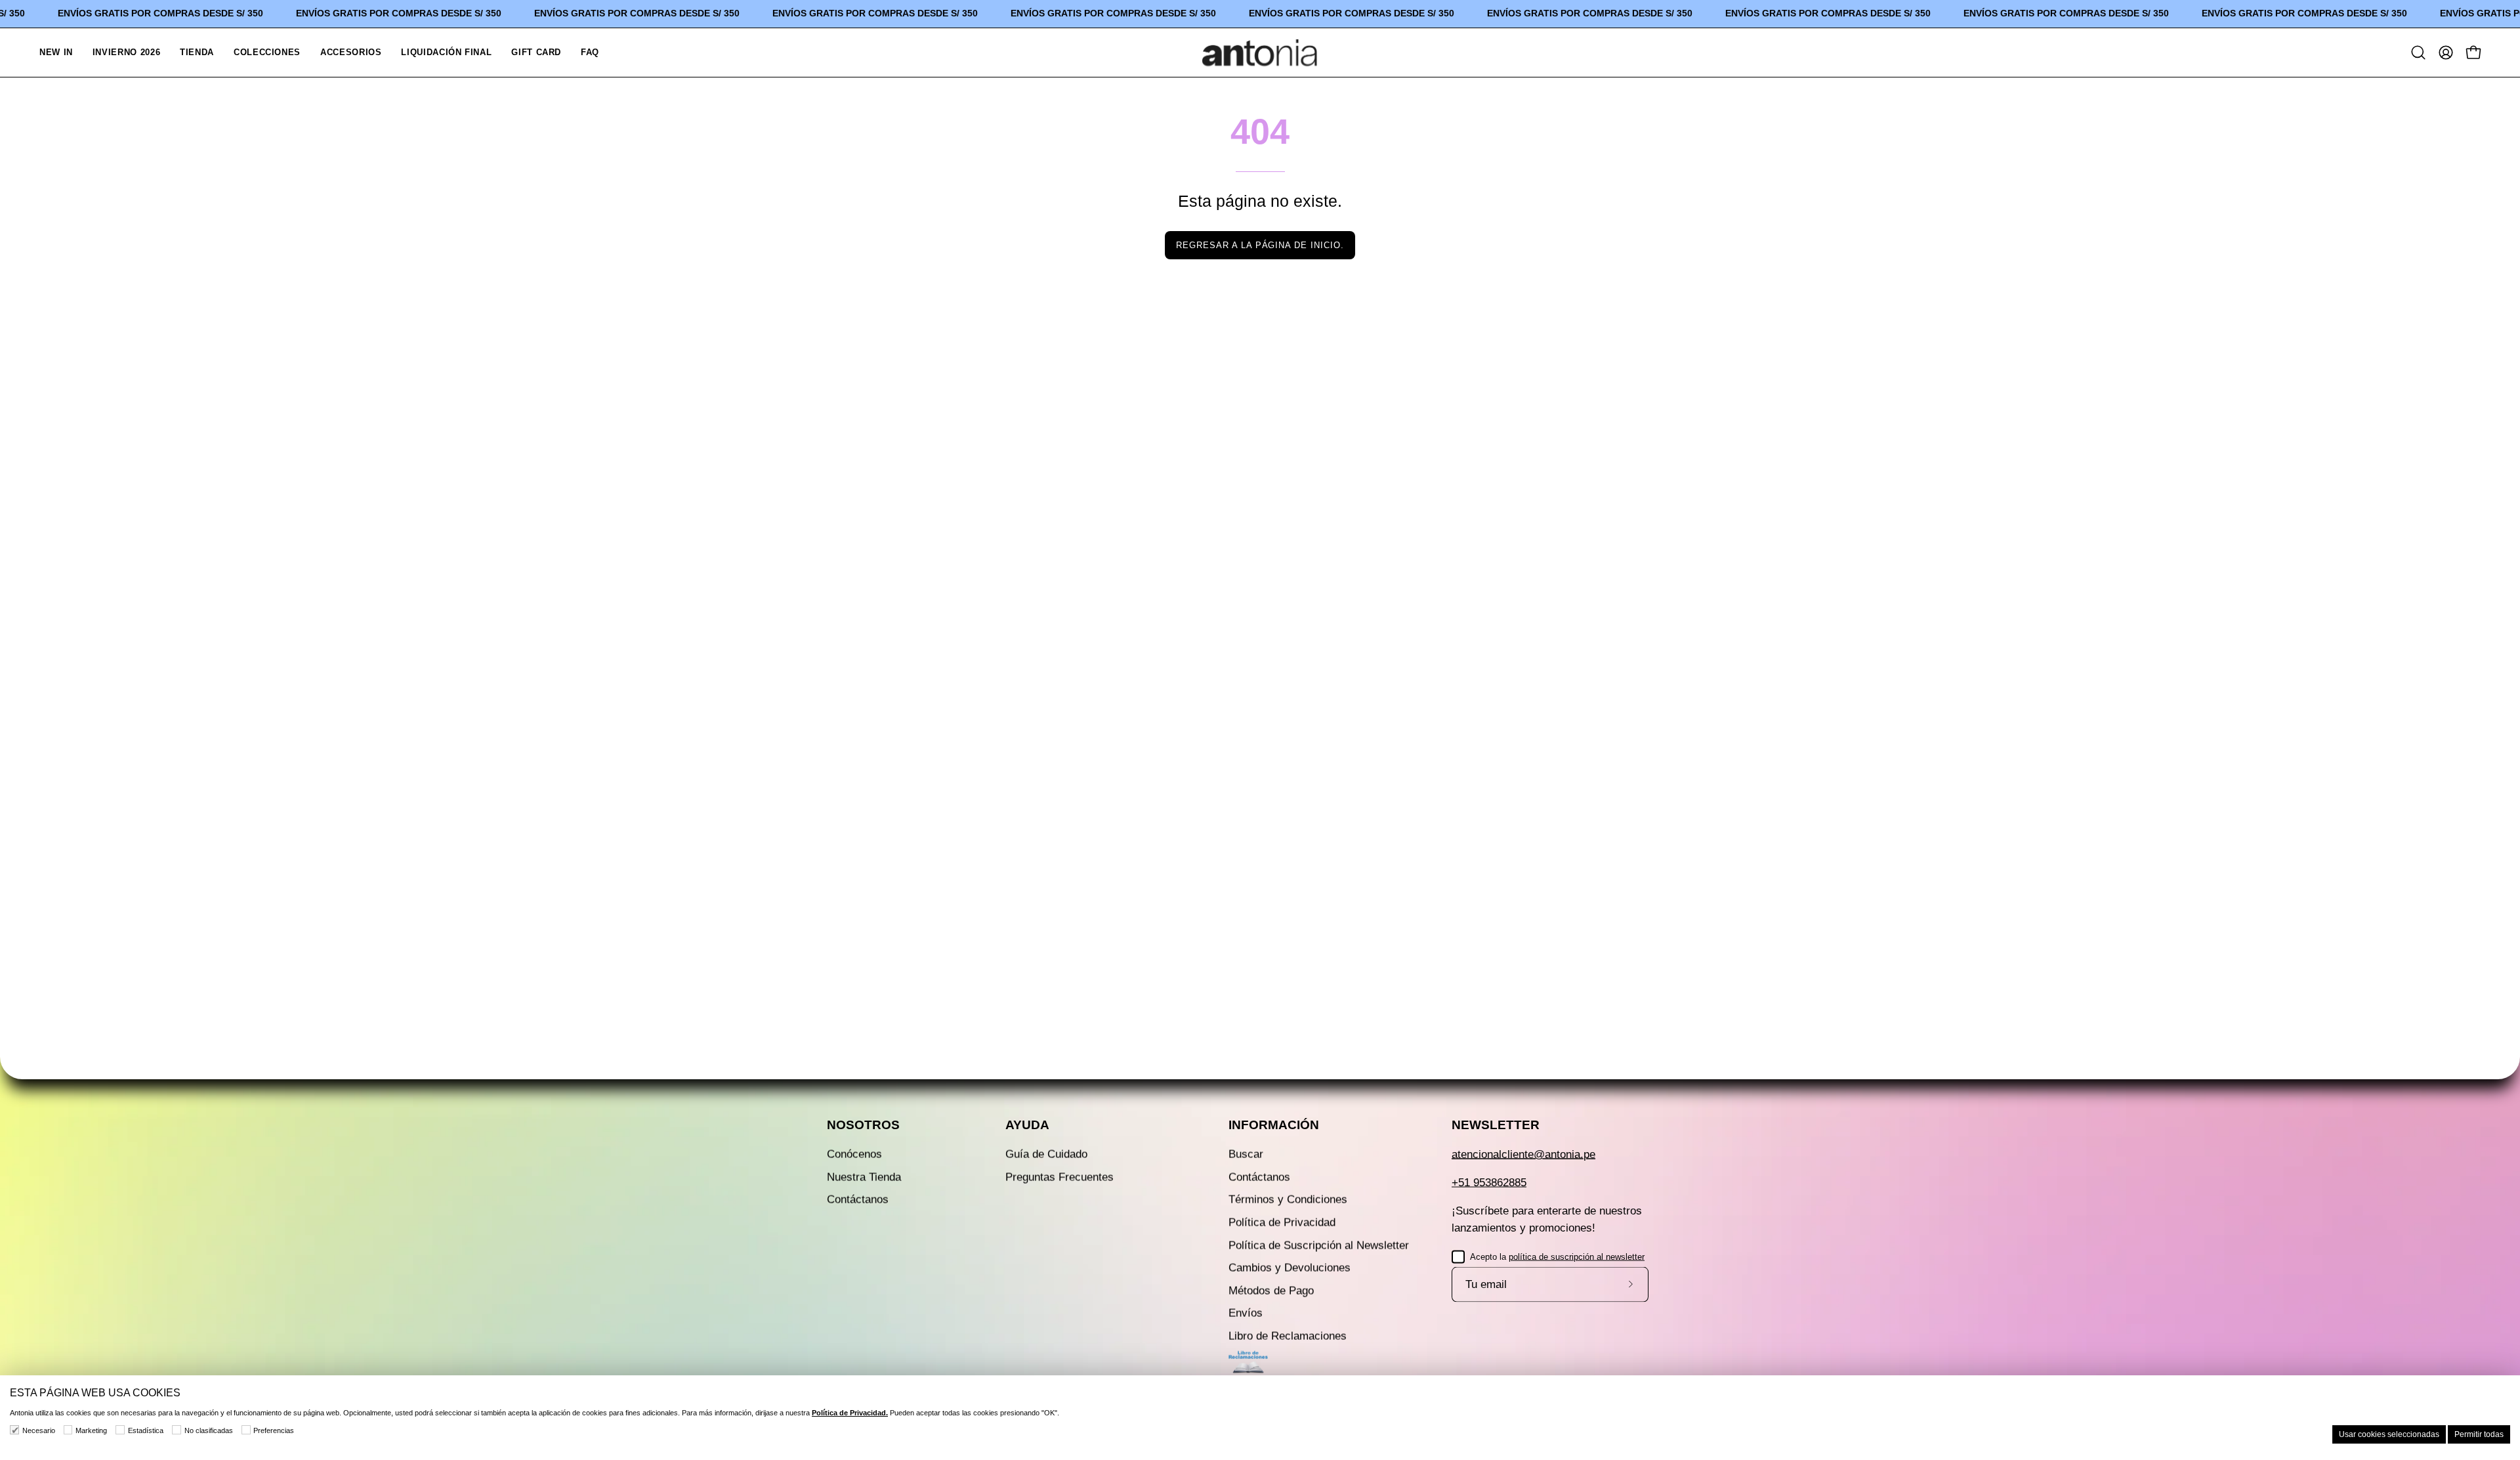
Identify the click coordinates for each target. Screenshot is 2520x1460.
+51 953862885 (1489, 1183)
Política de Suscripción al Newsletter (1319, 1245)
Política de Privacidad (1282, 1222)
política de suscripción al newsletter (1577, 1256)
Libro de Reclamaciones (1288, 1336)
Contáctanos (858, 1200)
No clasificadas (209, 1430)
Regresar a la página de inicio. (1260, 245)
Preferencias (274, 1430)
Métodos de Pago (1271, 1290)
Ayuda (1027, 1125)
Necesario (39, 1430)
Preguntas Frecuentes (1060, 1177)
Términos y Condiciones (1288, 1200)
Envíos (1246, 1313)
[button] (267, 53)
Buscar (1246, 1154)
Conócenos (854, 1154)
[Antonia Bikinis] (1260, 53)
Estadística (146, 1430)
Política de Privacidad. (850, 1413)
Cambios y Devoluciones (1290, 1268)
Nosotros (863, 1125)
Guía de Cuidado (1046, 1154)
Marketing (91, 1430)
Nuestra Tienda (864, 1177)
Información (1274, 1125)
